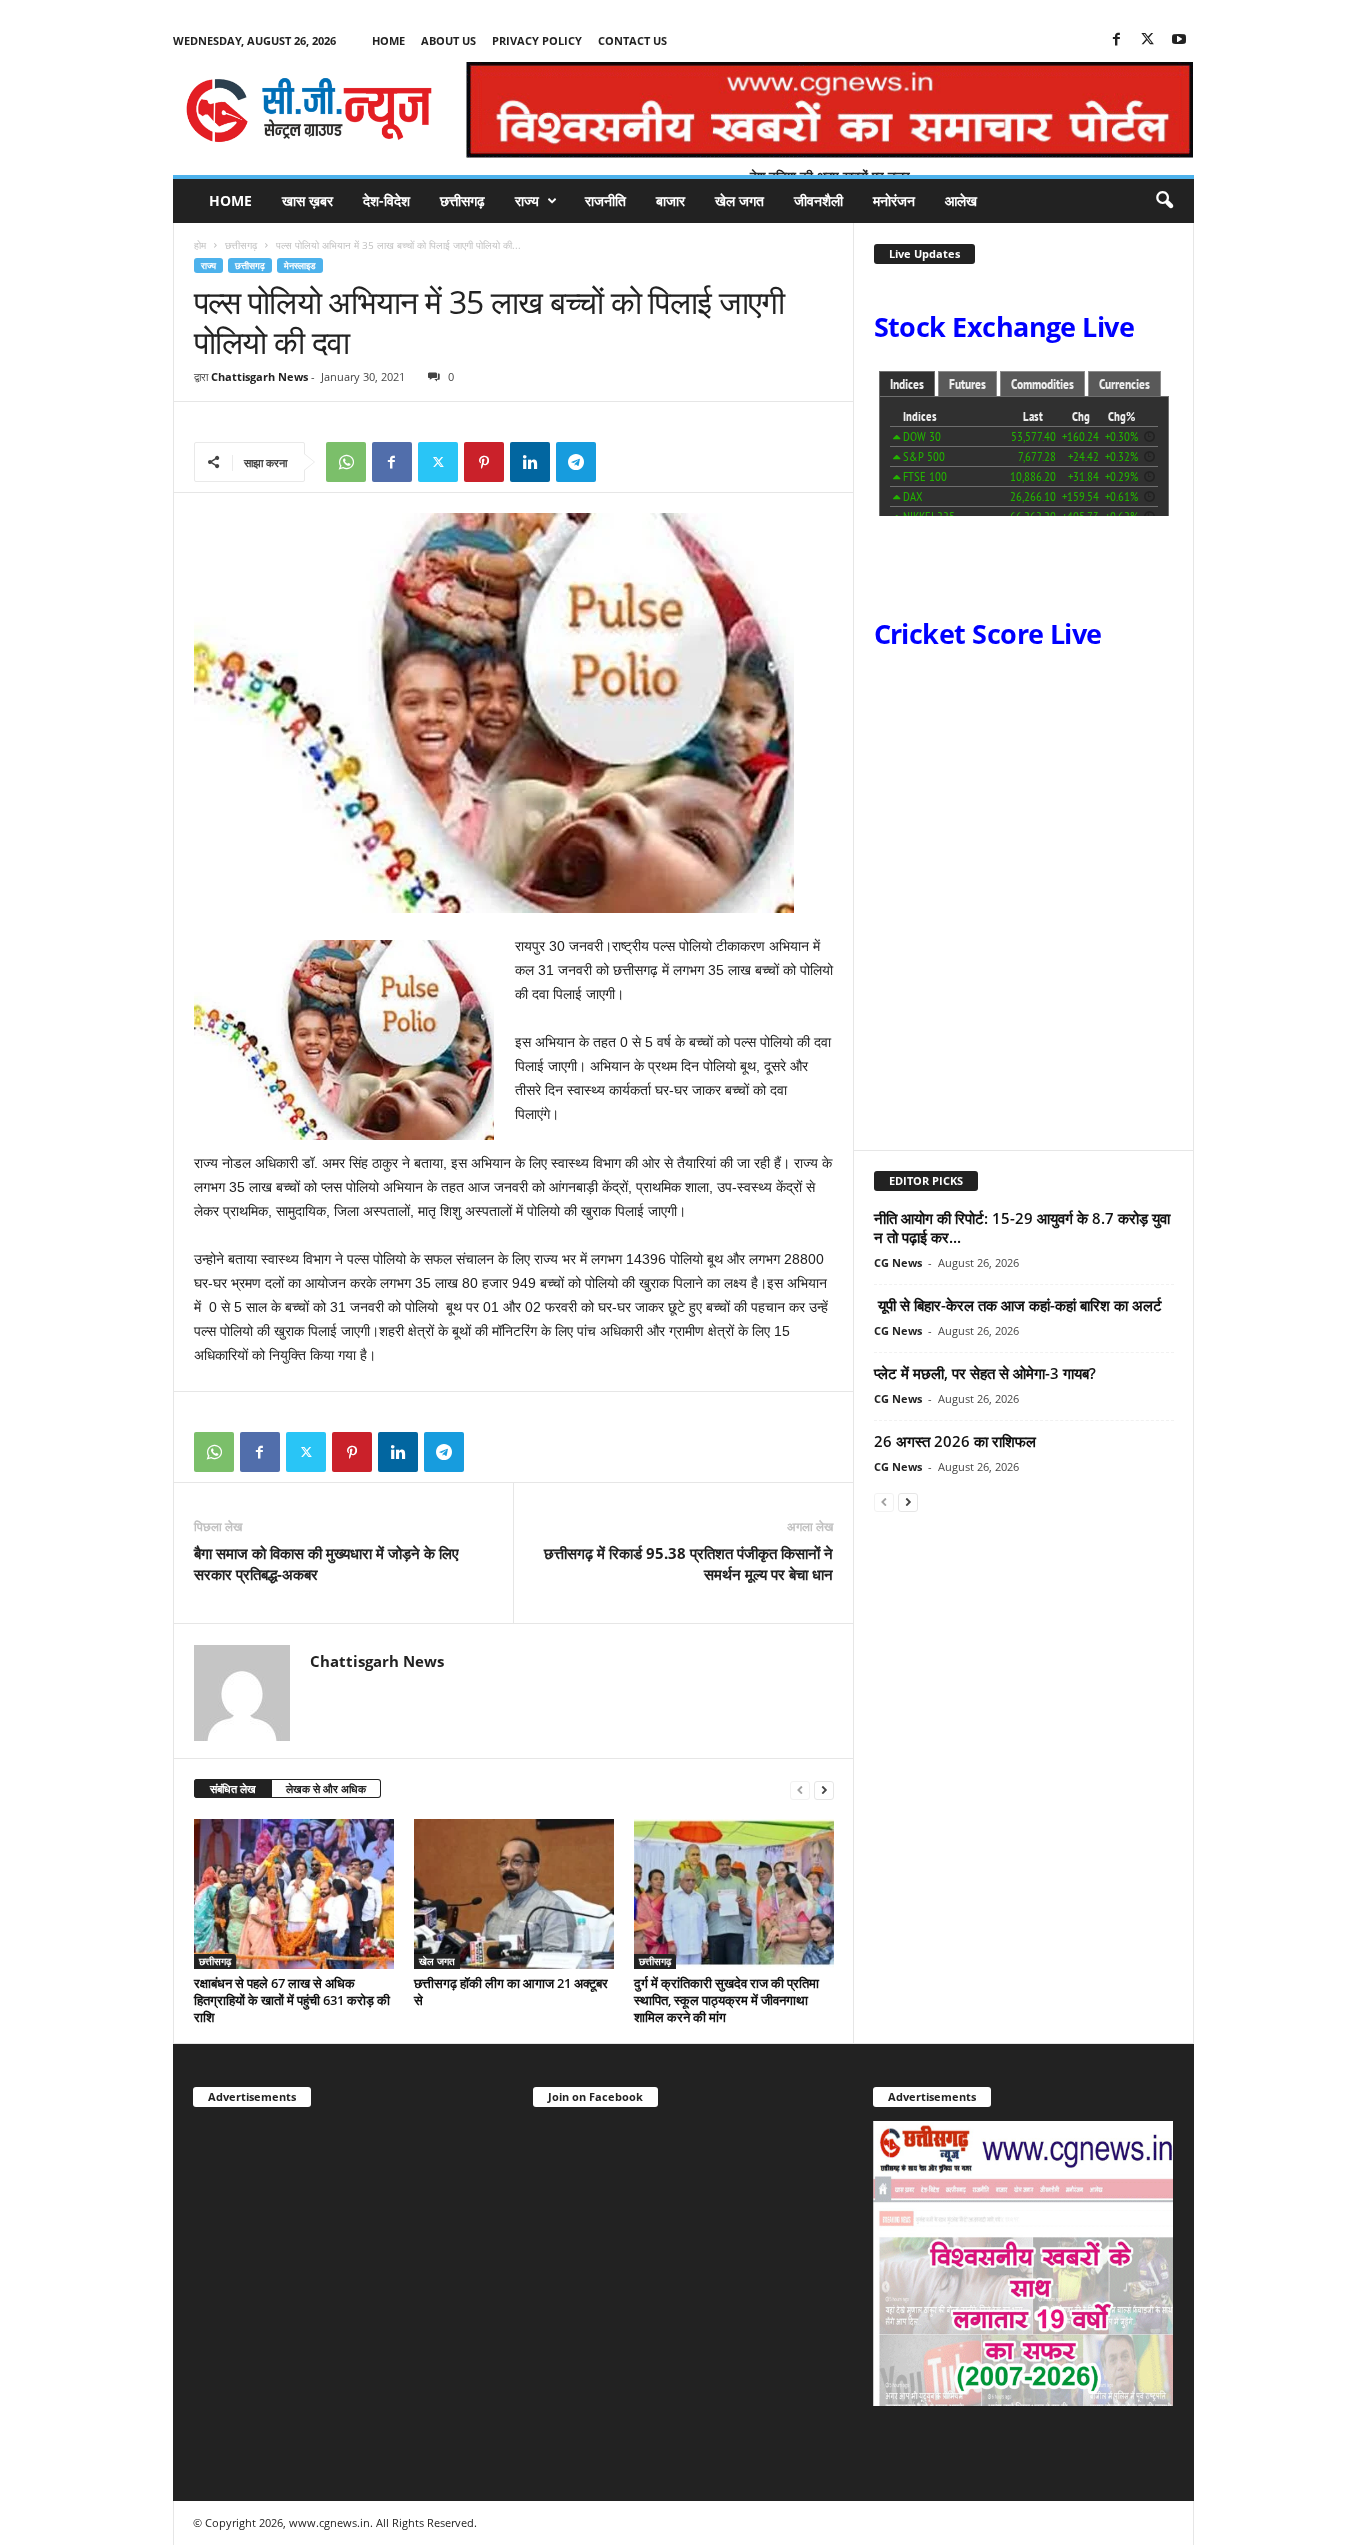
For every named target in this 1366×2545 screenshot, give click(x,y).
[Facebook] (1117, 40)
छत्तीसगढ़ (462, 200)
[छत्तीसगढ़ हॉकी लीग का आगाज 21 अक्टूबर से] (514, 1894)
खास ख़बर (307, 200)
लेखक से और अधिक (326, 1788)
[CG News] (309, 110)
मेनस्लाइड (300, 265)
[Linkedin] (530, 462)
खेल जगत (739, 200)
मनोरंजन (894, 200)
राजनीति (605, 200)
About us (448, 40)
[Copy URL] (622, 462)
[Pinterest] (484, 462)
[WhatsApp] (346, 462)
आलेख (961, 200)
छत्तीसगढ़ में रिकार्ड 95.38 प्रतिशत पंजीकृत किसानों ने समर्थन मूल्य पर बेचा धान (688, 1563)
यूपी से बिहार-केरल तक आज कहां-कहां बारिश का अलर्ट (1018, 1305)
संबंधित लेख (233, 1788)
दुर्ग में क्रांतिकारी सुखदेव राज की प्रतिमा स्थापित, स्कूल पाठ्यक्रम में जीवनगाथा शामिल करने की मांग (726, 2000)
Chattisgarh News (259, 376)
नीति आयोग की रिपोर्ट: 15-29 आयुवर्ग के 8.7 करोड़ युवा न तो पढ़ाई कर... (1022, 1227)
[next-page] (824, 1789)
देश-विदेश (386, 200)
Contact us (632, 40)
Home (388, 40)
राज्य (527, 200)
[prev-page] (800, 1789)
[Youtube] (1179, 40)
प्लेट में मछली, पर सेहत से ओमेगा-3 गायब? (985, 1373)
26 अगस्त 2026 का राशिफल (957, 1441)
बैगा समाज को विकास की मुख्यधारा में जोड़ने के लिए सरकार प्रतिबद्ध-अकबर (326, 1563)
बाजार (670, 200)
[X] (1148, 40)
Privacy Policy (537, 40)
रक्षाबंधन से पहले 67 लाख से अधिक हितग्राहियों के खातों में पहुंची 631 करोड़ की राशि (292, 2000)
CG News (898, 1262)
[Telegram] (576, 462)
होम (200, 245)
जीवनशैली (818, 200)
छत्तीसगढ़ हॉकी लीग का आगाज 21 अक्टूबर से (511, 1991)
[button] (1164, 201)
